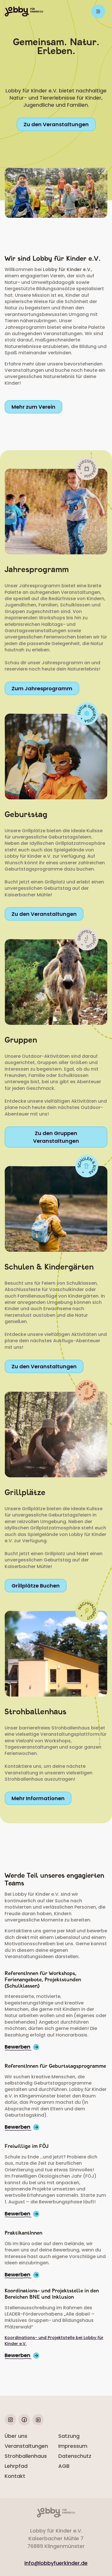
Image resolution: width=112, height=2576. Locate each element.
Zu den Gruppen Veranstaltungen (56, 1137)
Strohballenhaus (26, 2456)
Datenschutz (75, 2456)
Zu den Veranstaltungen (56, 124)
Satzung (69, 2436)
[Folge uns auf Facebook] (24, 2424)
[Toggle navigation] (98, 11)
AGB (64, 2466)
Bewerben (18, 2047)
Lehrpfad (16, 2466)
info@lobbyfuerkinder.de (56, 2563)
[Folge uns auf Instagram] (10, 2424)
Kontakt (15, 2476)
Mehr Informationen (38, 1798)
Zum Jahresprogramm (42, 688)
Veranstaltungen (26, 2446)
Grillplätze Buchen (36, 1586)
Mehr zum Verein (33, 407)
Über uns (16, 2436)
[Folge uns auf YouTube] (38, 2424)
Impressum (73, 2446)
